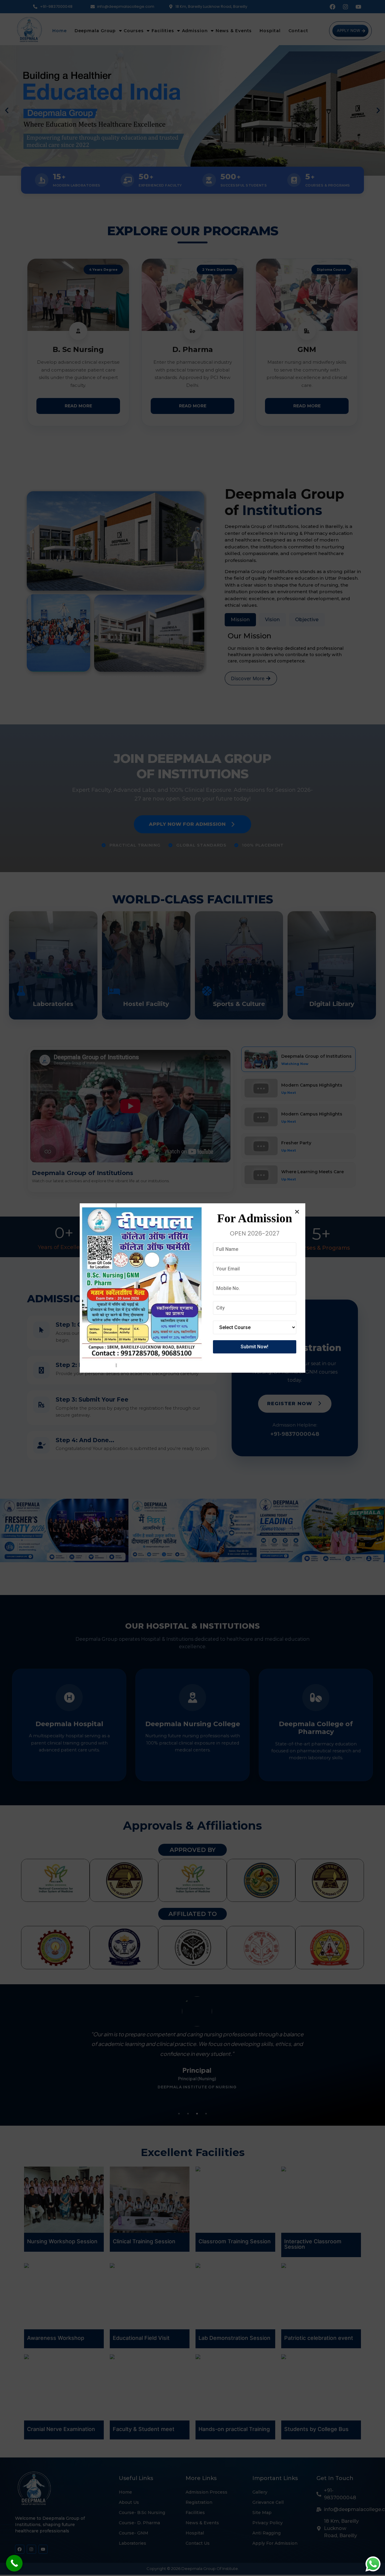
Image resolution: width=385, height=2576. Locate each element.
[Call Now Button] (14, 2563)
